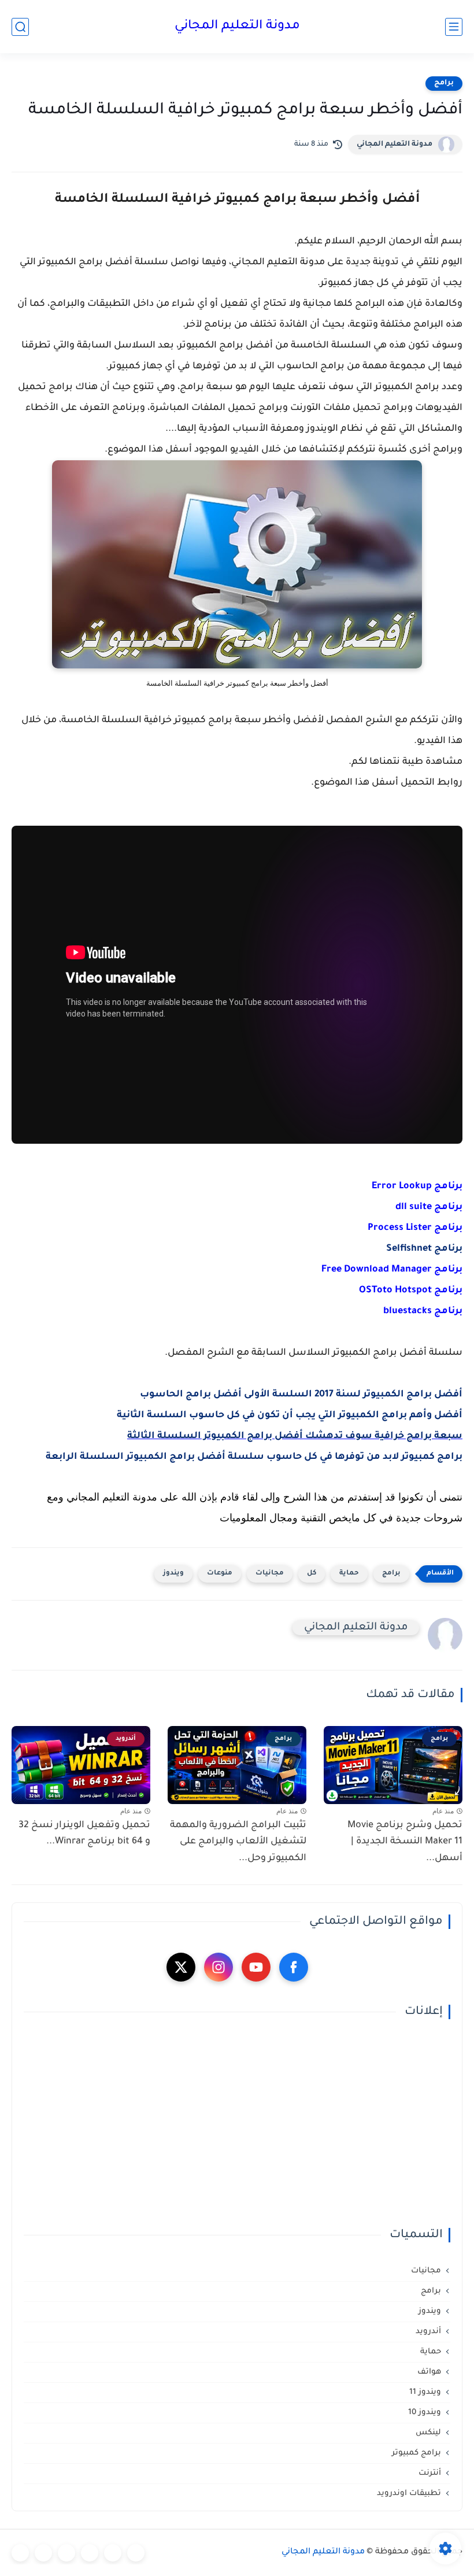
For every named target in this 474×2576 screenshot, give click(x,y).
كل (312, 1574)
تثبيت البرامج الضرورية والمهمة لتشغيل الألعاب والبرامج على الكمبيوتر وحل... (238, 1842)
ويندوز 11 (425, 2392)
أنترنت (430, 2473)
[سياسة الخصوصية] (113, 2553)
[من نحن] (66, 2553)
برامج (444, 83)
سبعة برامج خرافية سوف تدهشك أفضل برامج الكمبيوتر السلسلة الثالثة (295, 1436)
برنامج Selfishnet (424, 1249)
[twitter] (181, 1967)
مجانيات (270, 1574)
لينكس (428, 2433)
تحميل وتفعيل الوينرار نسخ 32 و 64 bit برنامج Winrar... (84, 1834)
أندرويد (428, 2332)
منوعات (220, 1574)
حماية (349, 1574)
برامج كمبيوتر (416, 2453)
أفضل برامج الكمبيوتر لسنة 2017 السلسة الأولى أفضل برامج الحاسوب (301, 1395)
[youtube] (256, 1967)
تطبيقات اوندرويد (409, 2494)
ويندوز (173, 1574)
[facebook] (294, 1967)
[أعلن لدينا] (43, 2553)
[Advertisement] (237, 2124)
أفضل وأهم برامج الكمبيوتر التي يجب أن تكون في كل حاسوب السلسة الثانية (290, 1415)
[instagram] (219, 1967)
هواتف (429, 2372)
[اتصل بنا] (20, 2553)
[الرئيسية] (136, 2553)
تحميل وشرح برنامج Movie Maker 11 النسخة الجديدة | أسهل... (405, 1842)
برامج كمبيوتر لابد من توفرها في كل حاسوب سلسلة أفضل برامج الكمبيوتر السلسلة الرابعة (254, 1457)
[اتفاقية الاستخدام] (90, 2553)
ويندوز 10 (425, 2413)
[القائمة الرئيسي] (454, 27)
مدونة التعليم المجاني (237, 27)
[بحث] (20, 27)
